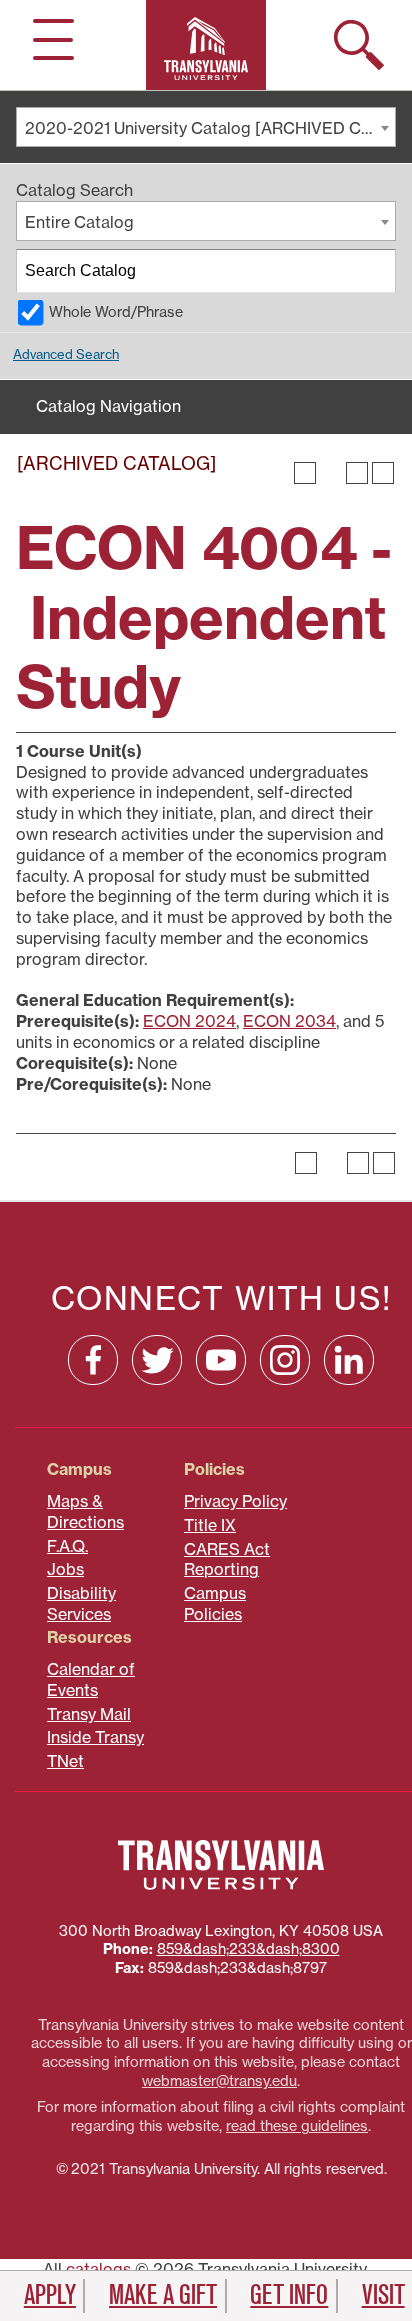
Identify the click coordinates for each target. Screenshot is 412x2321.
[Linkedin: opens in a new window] (349, 1360)
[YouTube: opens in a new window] (221, 1360)
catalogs (98, 2269)
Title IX (210, 1525)
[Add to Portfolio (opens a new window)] (305, 473)
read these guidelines (297, 2126)
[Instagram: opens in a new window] (285, 1360)
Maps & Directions (85, 1511)
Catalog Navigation (108, 406)
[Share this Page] (331, 473)
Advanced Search (66, 354)
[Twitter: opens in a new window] (157, 1360)
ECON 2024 (189, 1021)
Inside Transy (95, 1737)
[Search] (375, 271)
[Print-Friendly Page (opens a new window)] (357, 473)
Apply (50, 2295)
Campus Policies (215, 1603)
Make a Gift (163, 2295)
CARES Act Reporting (227, 1559)
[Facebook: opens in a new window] (93, 1360)
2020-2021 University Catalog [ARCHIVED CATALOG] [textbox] (210, 128)
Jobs (65, 1569)
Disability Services (81, 1603)
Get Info (289, 2295)
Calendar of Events (91, 1679)
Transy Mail (89, 1714)
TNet (65, 1761)
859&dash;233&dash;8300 (248, 1949)
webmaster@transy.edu (219, 2081)
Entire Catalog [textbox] (79, 222)
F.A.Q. (67, 1546)
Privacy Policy (235, 1501)
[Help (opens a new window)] (383, 473)
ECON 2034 (289, 1021)
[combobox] (206, 127)
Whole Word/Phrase (116, 312)
